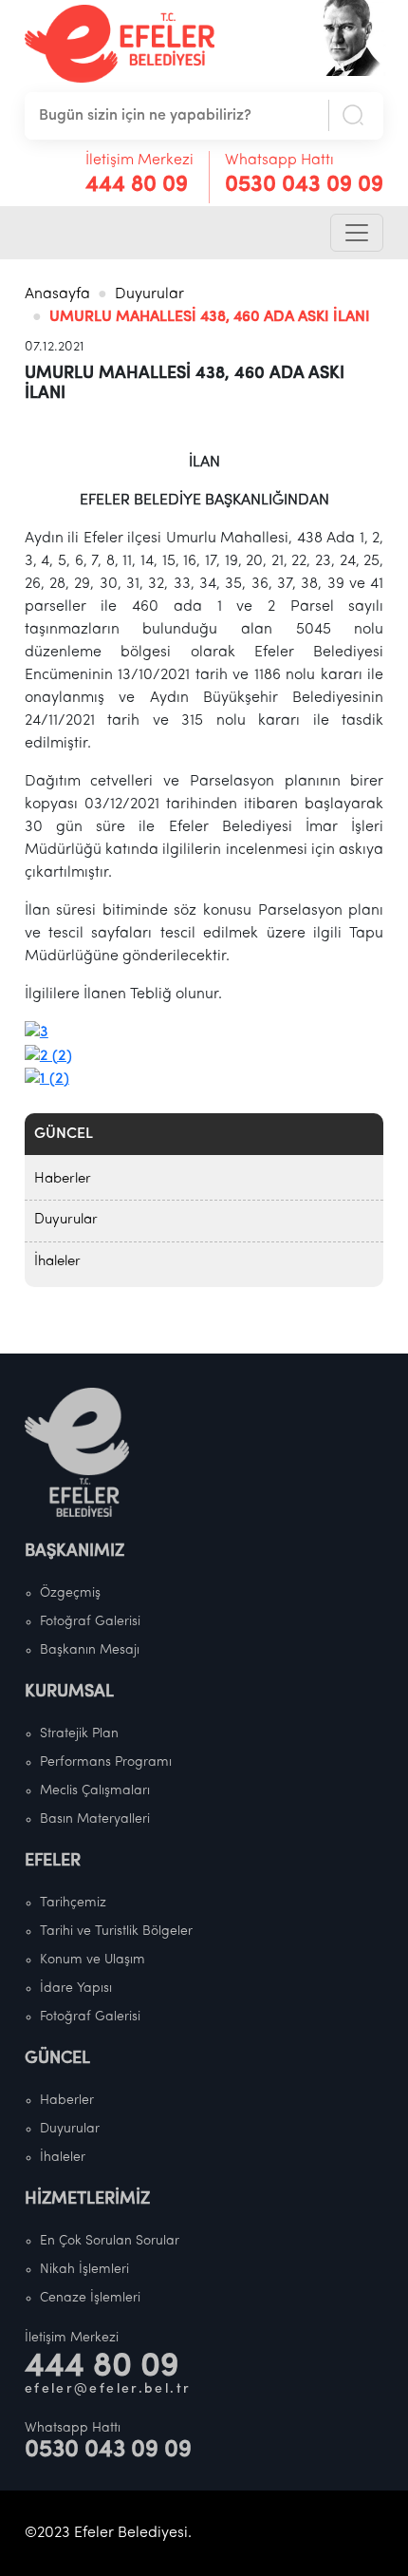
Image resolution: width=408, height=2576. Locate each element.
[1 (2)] (47, 1079)
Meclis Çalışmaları (95, 1791)
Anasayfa (57, 294)
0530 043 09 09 (304, 185)
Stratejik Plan (79, 1734)
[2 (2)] (48, 1055)
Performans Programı (106, 1762)
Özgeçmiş (70, 1593)
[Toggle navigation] (357, 233)
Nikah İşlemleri (84, 2270)
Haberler (63, 1179)
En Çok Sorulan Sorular (110, 2241)
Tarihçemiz (73, 1903)
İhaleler (57, 1262)
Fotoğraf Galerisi (90, 1622)
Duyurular (149, 294)
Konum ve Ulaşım (93, 1960)
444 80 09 (137, 185)
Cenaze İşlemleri (90, 2298)
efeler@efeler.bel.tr (108, 2389)
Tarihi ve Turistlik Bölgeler (116, 1932)
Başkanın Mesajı (90, 1650)
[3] (37, 1032)
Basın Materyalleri (95, 1819)
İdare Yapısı (76, 1989)
